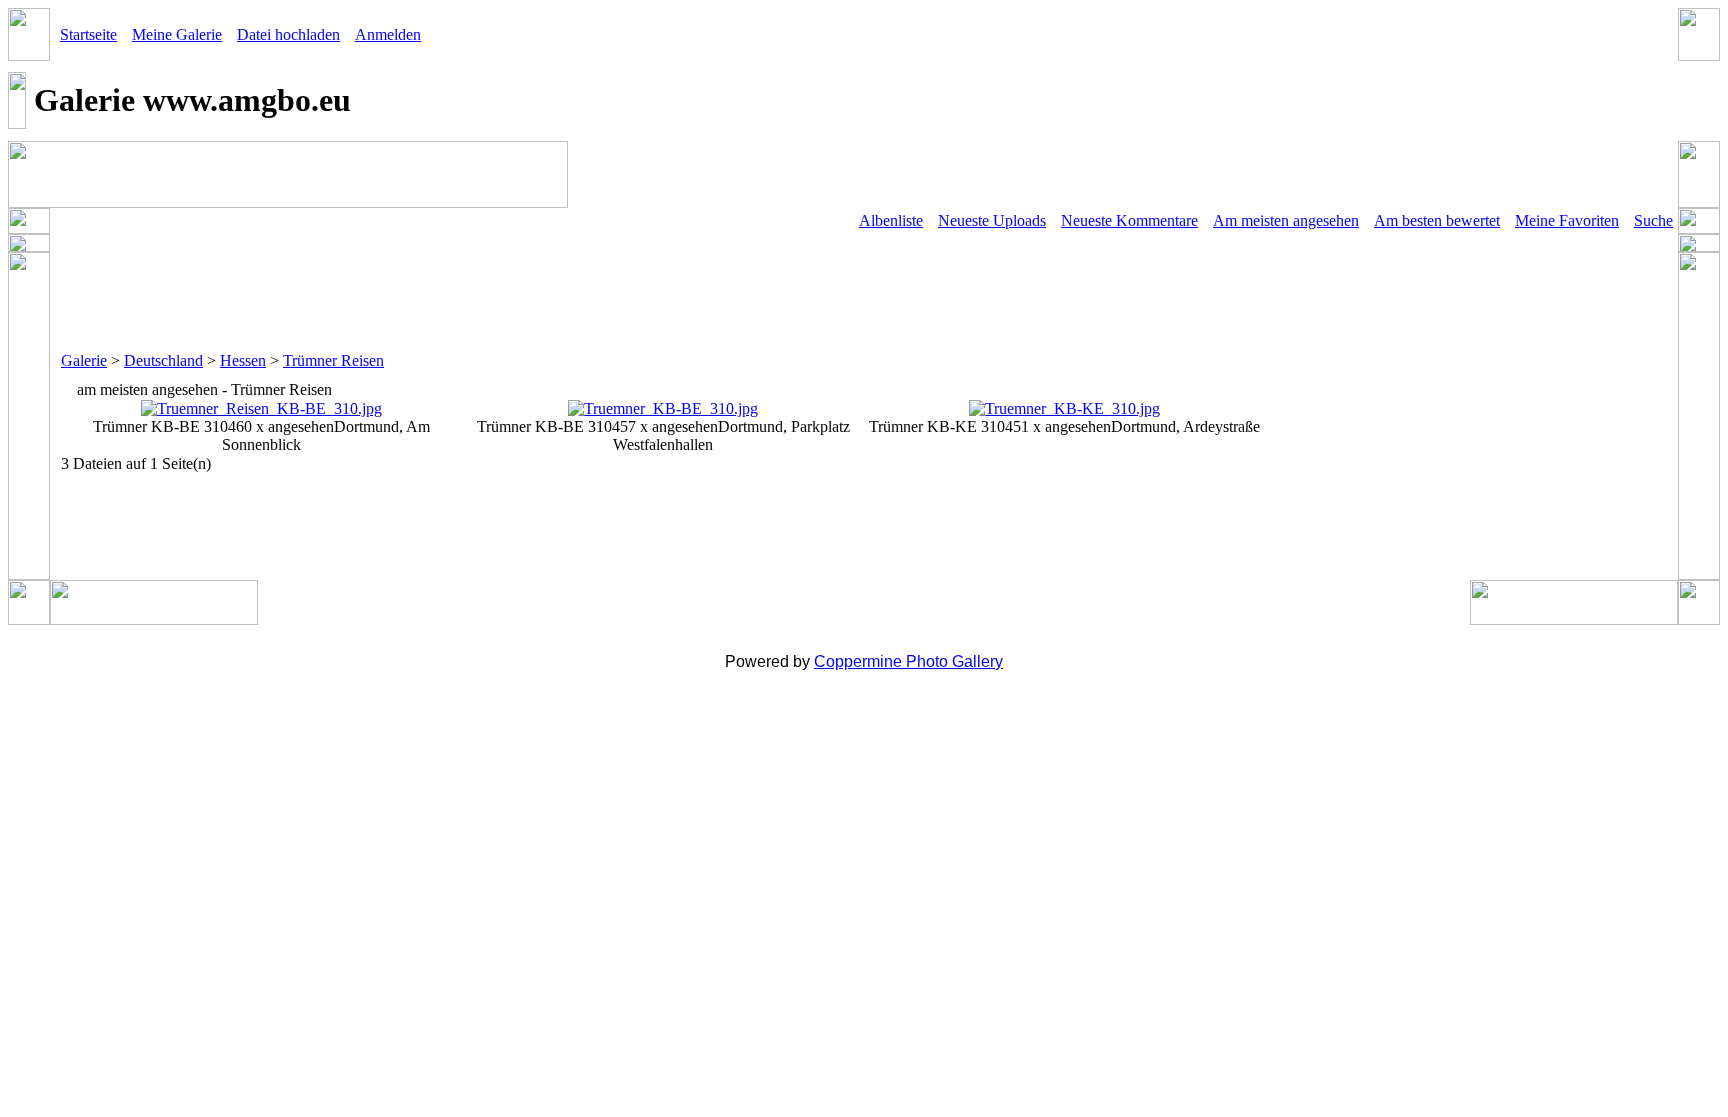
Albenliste (891, 220)
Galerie (84, 360)
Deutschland (163, 360)
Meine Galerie (177, 34)
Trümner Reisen (333, 360)
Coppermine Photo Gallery (908, 661)
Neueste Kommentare (1129, 220)
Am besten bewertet (1437, 220)
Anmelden (388, 34)
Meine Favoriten (1567, 220)
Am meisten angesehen (1286, 220)
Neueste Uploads (992, 220)
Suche (1653, 220)
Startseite (88, 34)
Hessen (243, 360)
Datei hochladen (288, 34)
